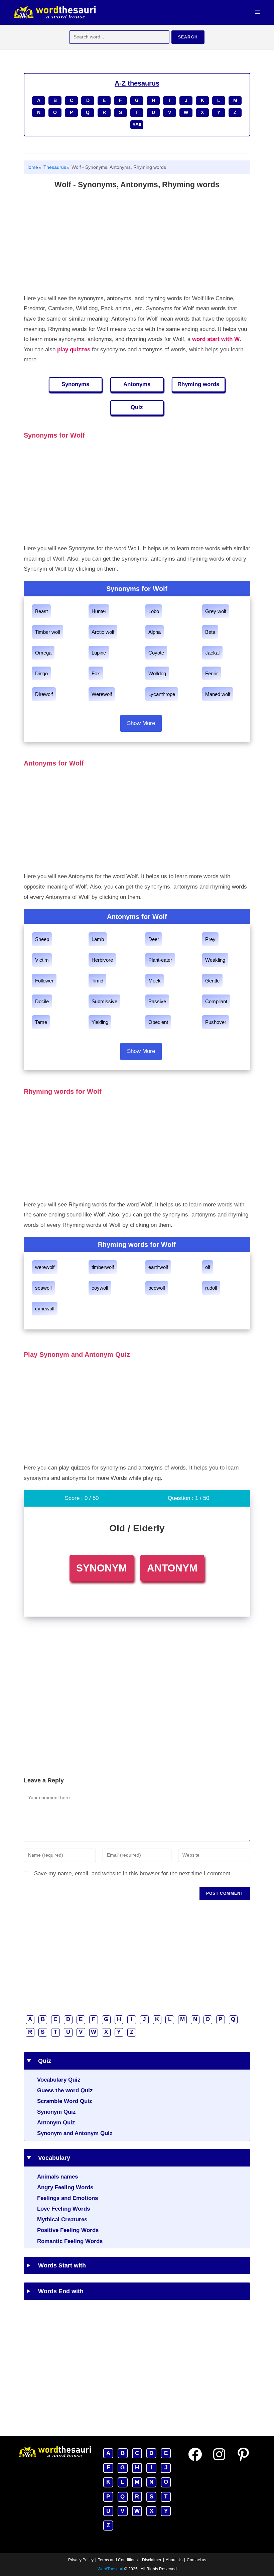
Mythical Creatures (62, 2219)
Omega (43, 653)
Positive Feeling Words (68, 2230)
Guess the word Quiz (65, 2090)
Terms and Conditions (118, 2560)
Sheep (42, 939)
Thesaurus (54, 167)
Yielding (100, 1022)
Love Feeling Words (63, 2209)
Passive (157, 1001)
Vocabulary (52, 2158)
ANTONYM (172, 1568)
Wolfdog (157, 673)
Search (188, 37)
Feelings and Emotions (67, 2198)
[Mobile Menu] (258, 12)
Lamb (98, 939)
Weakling (215, 960)
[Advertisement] (137, 243)
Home (32, 167)
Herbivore (102, 960)
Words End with (58, 2291)
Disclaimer (152, 2560)
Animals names (57, 2177)
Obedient (158, 1022)
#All (137, 124)
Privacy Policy (81, 2560)
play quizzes (74, 349)
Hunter (99, 611)
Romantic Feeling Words (70, 2241)
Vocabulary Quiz (59, 2080)
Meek (155, 981)
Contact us (196, 2560)
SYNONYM (102, 1568)
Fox (96, 673)
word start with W (216, 339)
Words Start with (60, 2265)
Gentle (212, 981)
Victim (42, 960)
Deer (154, 939)
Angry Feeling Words (65, 2187)
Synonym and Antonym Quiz (75, 2133)
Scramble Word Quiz (65, 2101)
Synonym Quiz (56, 2112)
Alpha (155, 632)
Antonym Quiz (56, 2123)
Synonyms (75, 384)
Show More (141, 723)
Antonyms (137, 384)
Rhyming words (198, 384)
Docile (42, 1001)
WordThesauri (110, 2569)
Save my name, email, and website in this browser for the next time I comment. (133, 1874)
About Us (174, 2560)
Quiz (137, 407)
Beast (41, 611)
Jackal (212, 653)
